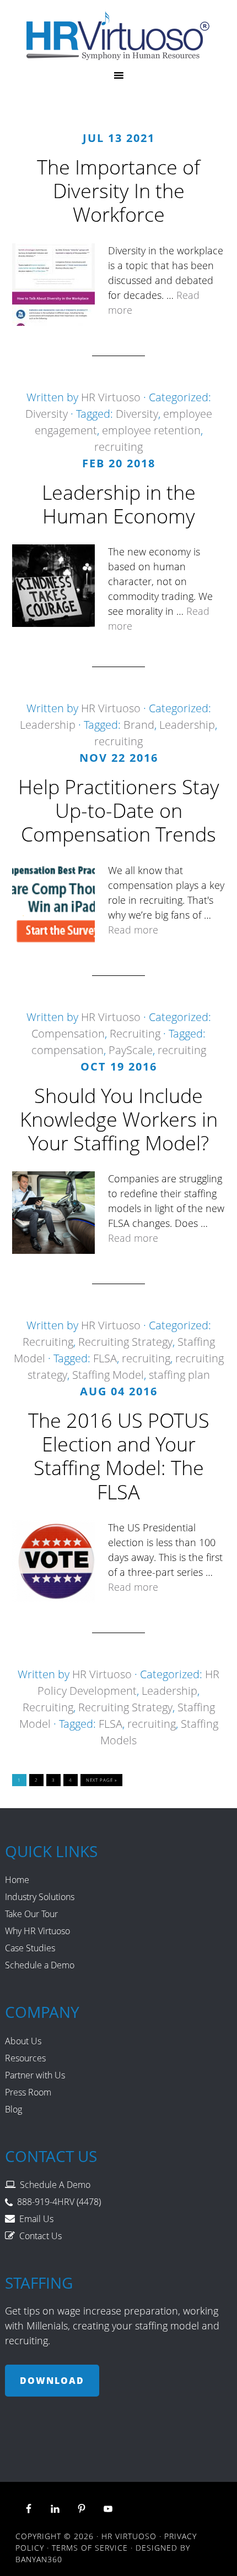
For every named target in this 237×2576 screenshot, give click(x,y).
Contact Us (41, 2236)
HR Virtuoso (119, 36)
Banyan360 (39, 2559)
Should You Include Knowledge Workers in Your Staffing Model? (119, 1119)
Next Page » (101, 1780)
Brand (139, 725)
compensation (68, 1050)
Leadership (48, 725)
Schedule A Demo (55, 2185)
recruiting (118, 447)
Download (52, 2381)
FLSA (105, 1358)
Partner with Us (35, 2075)
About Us (23, 2041)
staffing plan (179, 1375)
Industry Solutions (40, 1897)
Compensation (68, 1033)
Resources (25, 2058)
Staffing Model (108, 1375)
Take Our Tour (31, 1914)
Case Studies (30, 1948)
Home (17, 1880)
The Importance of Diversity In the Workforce (118, 191)
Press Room (28, 2092)
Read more (133, 930)
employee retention (151, 430)
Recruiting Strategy (125, 1342)
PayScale (131, 1050)
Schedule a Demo (40, 1965)
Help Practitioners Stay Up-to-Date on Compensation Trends (119, 811)
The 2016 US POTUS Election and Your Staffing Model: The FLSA (119, 1456)
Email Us (36, 2219)
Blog (14, 2109)
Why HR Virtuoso (37, 1931)
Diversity (47, 414)
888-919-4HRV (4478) (59, 2202)
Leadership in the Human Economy (119, 504)
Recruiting (135, 1033)
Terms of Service (90, 2548)
